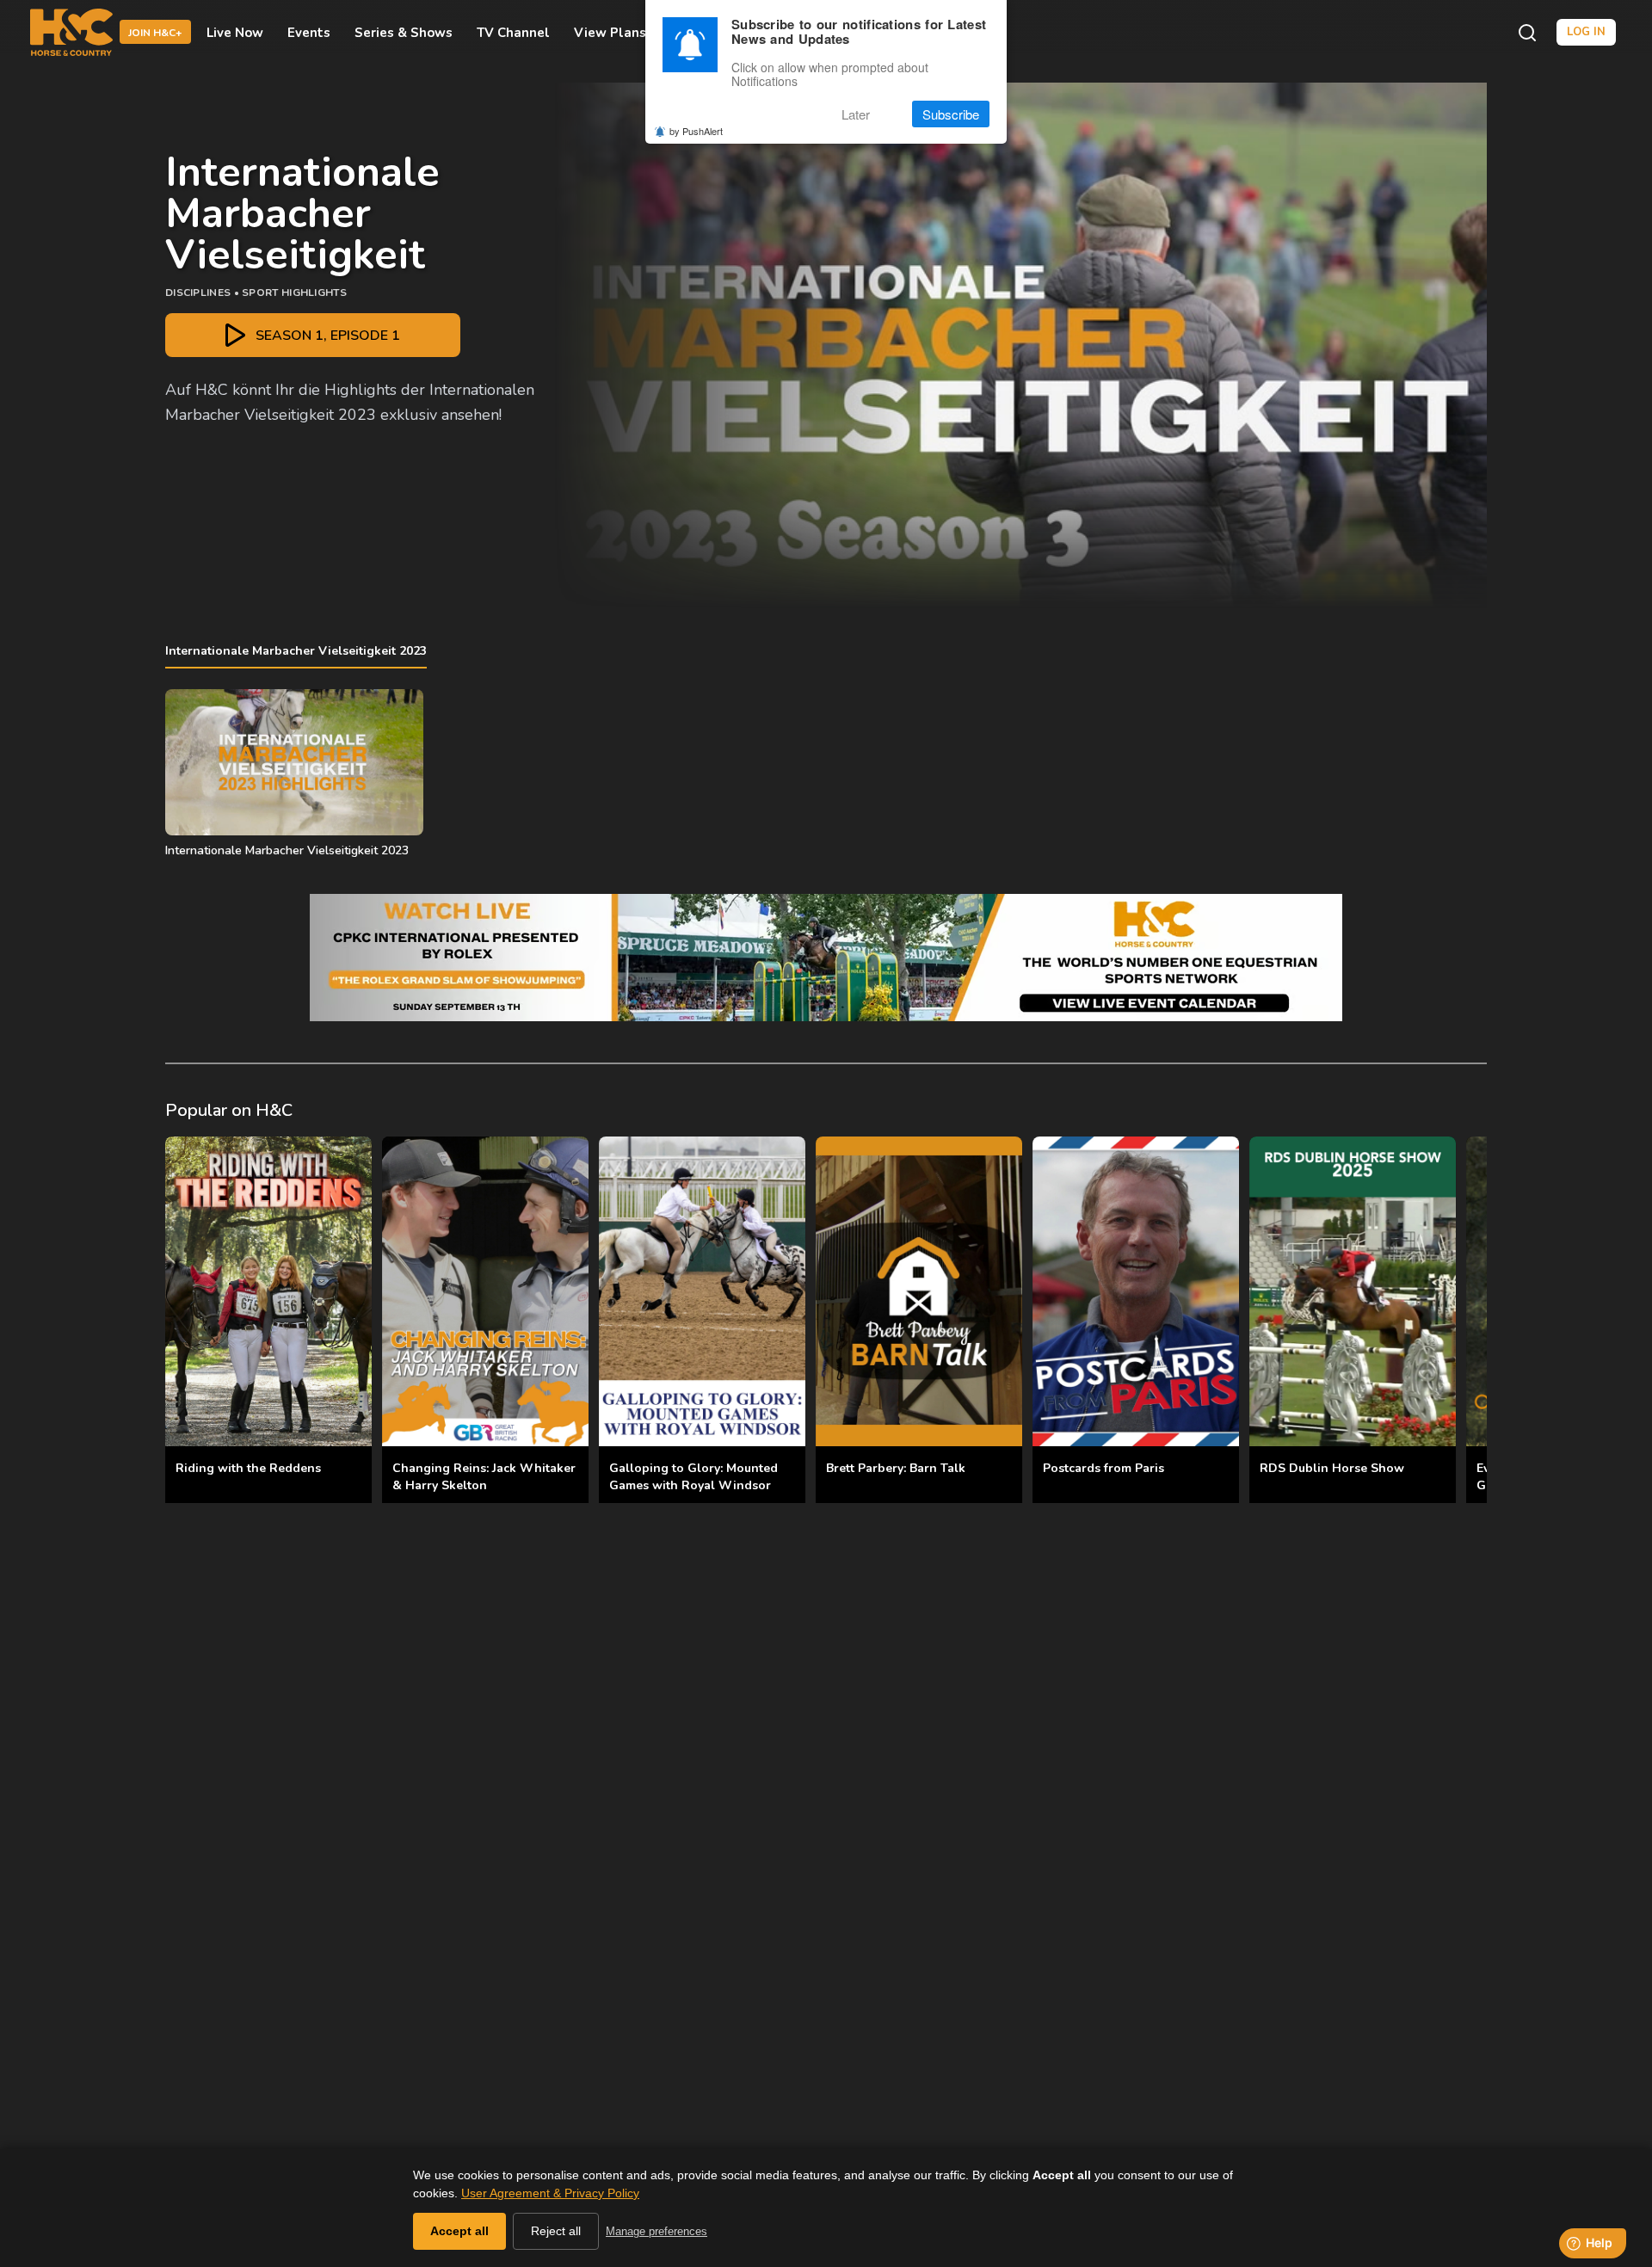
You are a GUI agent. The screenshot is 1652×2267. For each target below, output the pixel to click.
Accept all (459, 2231)
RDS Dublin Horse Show (1332, 1468)
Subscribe (951, 114)
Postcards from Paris (1103, 1468)
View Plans (610, 33)
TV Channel (513, 33)
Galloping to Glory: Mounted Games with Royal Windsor (693, 1477)
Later (856, 114)
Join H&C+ (155, 34)
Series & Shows (404, 33)
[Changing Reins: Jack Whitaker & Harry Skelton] (485, 1291)
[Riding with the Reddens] (268, 1291)
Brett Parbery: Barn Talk (896, 1468)
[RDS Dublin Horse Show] (1353, 1291)
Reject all (556, 2231)
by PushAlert (696, 131)
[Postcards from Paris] (1136, 1291)
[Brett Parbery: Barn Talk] (919, 1291)
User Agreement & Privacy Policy (550, 2193)
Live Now (235, 33)
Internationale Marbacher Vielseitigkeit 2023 (296, 651)
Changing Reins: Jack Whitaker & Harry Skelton (484, 1477)
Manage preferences (656, 2231)
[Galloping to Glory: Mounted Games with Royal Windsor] (702, 1291)
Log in (1586, 32)
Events (309, 33)
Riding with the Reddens (248, 1468)
